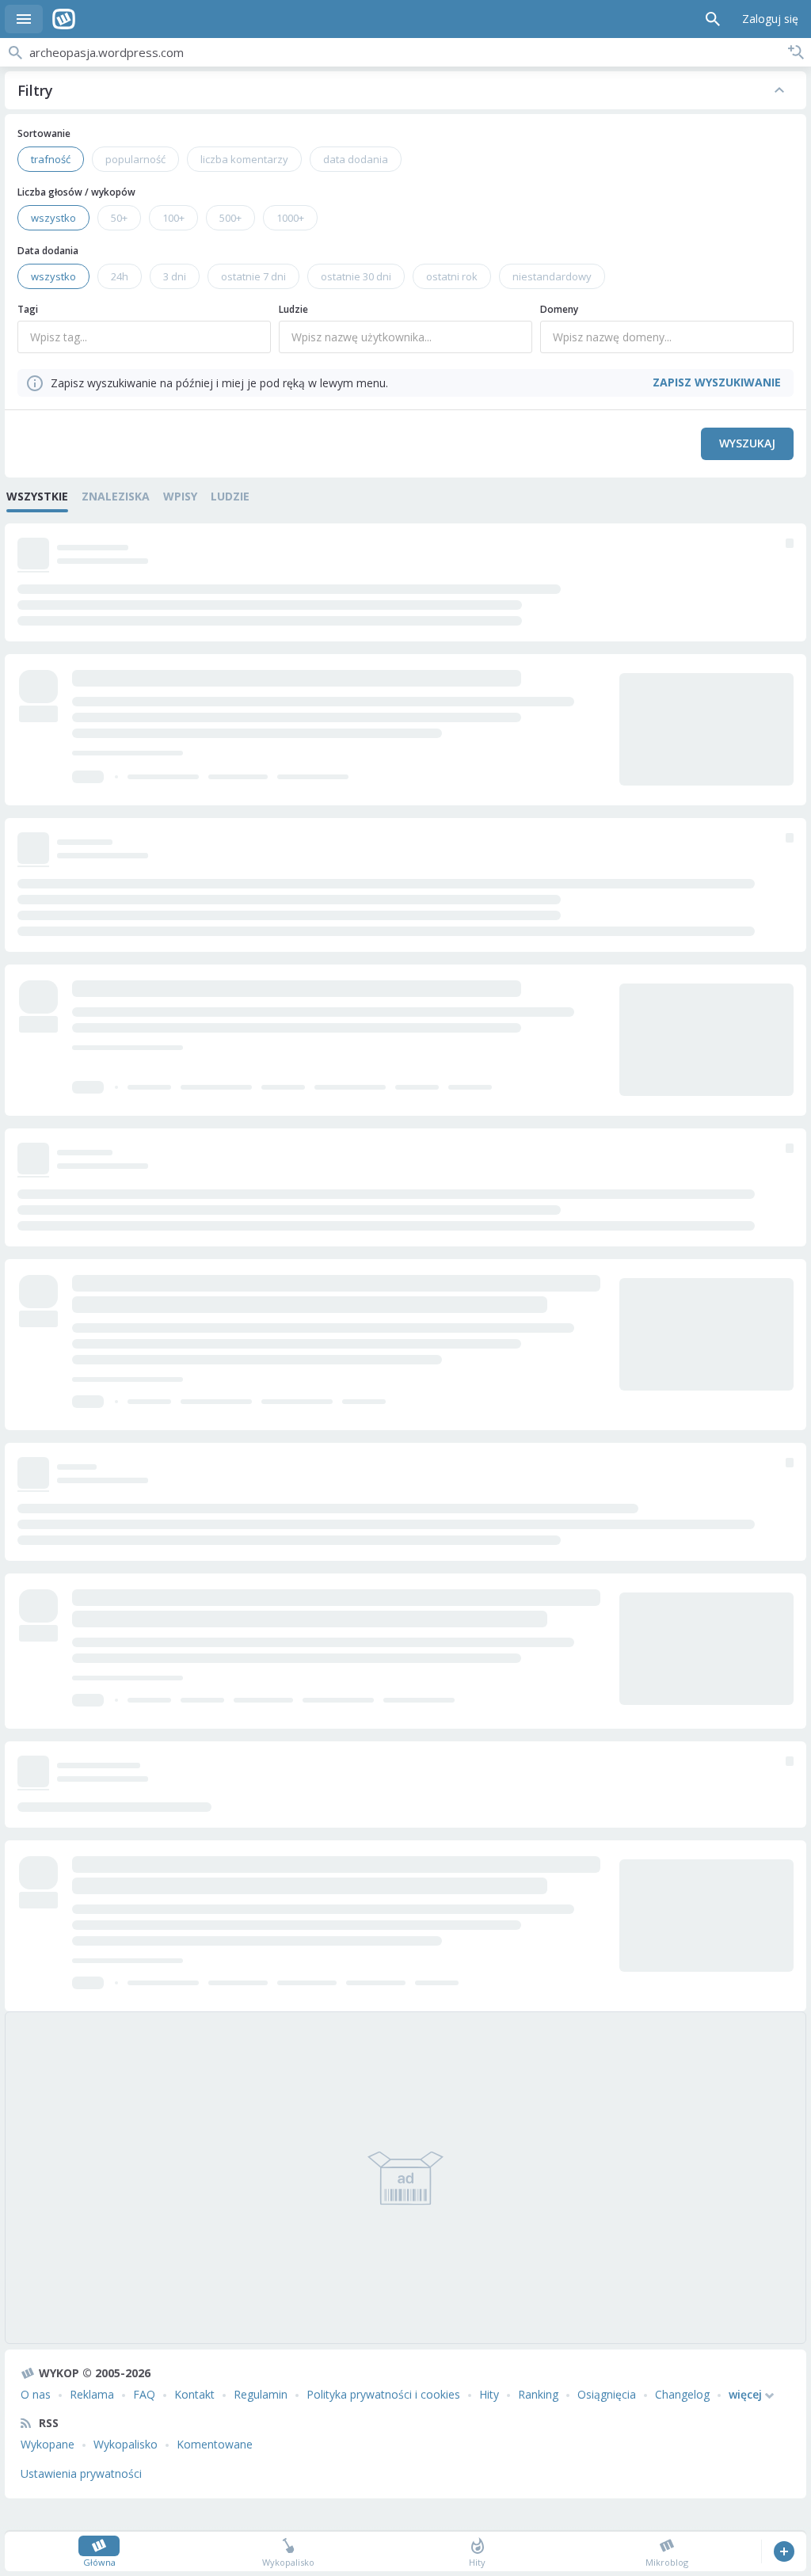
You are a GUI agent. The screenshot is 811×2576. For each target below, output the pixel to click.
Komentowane (215, 2444)
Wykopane (48, 2444)
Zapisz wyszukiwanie (796, 52)
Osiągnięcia (607, 2394)
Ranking (538, 2394)
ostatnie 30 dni (356, 276)
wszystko (53, 218)
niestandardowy (552, 276)
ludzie (230, 496)
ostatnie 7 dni (253, 276)
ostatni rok (452, 276)
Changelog (682, 2394)
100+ (173, 218)
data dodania (356, 159)
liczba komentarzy (244, 159)
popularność (135, 159)
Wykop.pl (64, 19)
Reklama (92, 2394)
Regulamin (261, 2394)
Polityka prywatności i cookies (383, 2394)
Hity (489, 2394)
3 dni (175, 276)
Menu (24, 19)
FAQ (144, 2394)
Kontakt (194, 2394)
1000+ (290, 218)
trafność (51, 159)
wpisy (180, 496)
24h (120, 276)
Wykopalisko (126, 2444)
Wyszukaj (747, 443)
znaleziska (116, 496)
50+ (119, 218)
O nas (36, 2394)
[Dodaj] (784, 2551)
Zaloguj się (770, 19)
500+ (230, 218)
